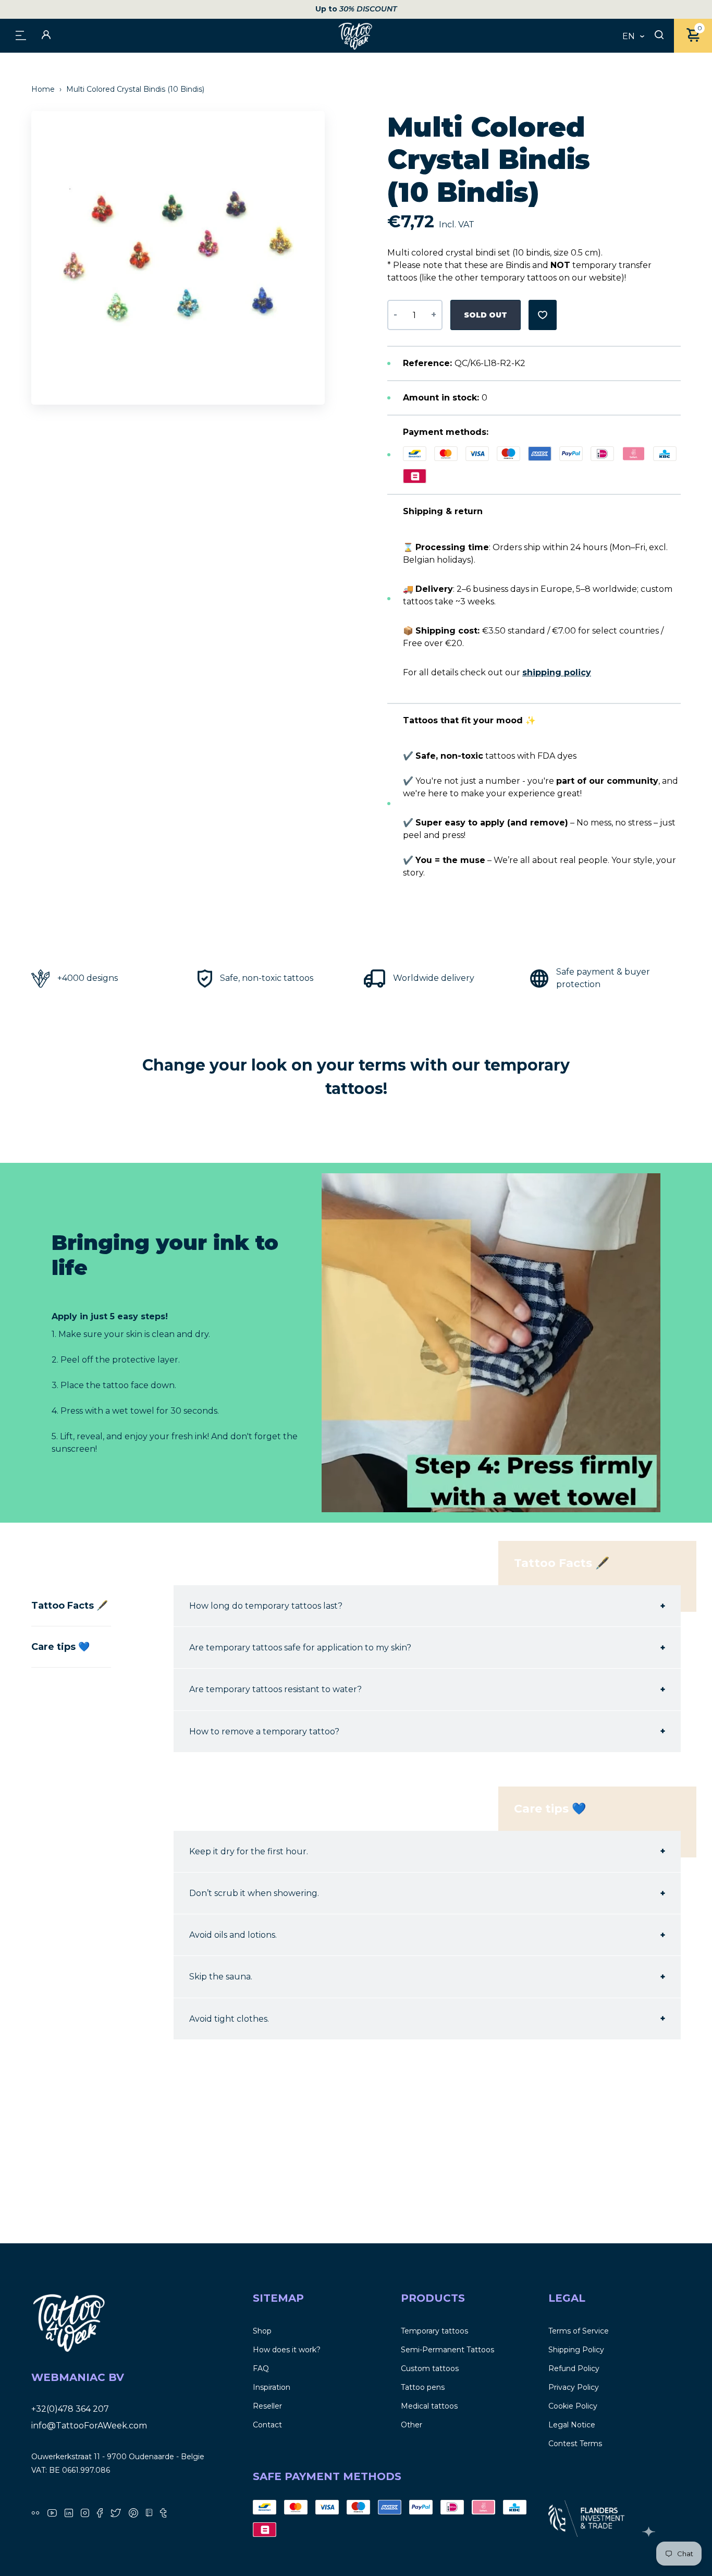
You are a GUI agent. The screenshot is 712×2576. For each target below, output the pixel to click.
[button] (322, 258)
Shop (262, 2331)
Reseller (267, 2406)
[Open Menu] (21, 35)
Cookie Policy (573, 2406)
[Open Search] (659, 35)
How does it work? (287, 2350)
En (629, 37)
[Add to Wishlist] (543, 315)
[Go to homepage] (356, 36)
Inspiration (272, 2387)
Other (412, 2425)
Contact (267, 2425)
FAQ (261, 2368)
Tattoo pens (423, 2387)
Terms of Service (579, 2331)
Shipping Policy (576, 2350)
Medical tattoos (429, 2406)
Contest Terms (575, 2444)
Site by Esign (650, 2532)
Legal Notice (572, 2425)
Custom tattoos (430, 2368)
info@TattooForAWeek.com (89, 2426)
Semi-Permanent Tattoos (447, 2350)
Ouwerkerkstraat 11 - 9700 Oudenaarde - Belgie (118, 2457)
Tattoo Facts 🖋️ (70, 1606)
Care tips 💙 (60, 1647)
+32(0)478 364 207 (70, 2409)
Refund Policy (574, 2368)
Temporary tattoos (434, 2331)
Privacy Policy (574, 2387)
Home (44, 89)
